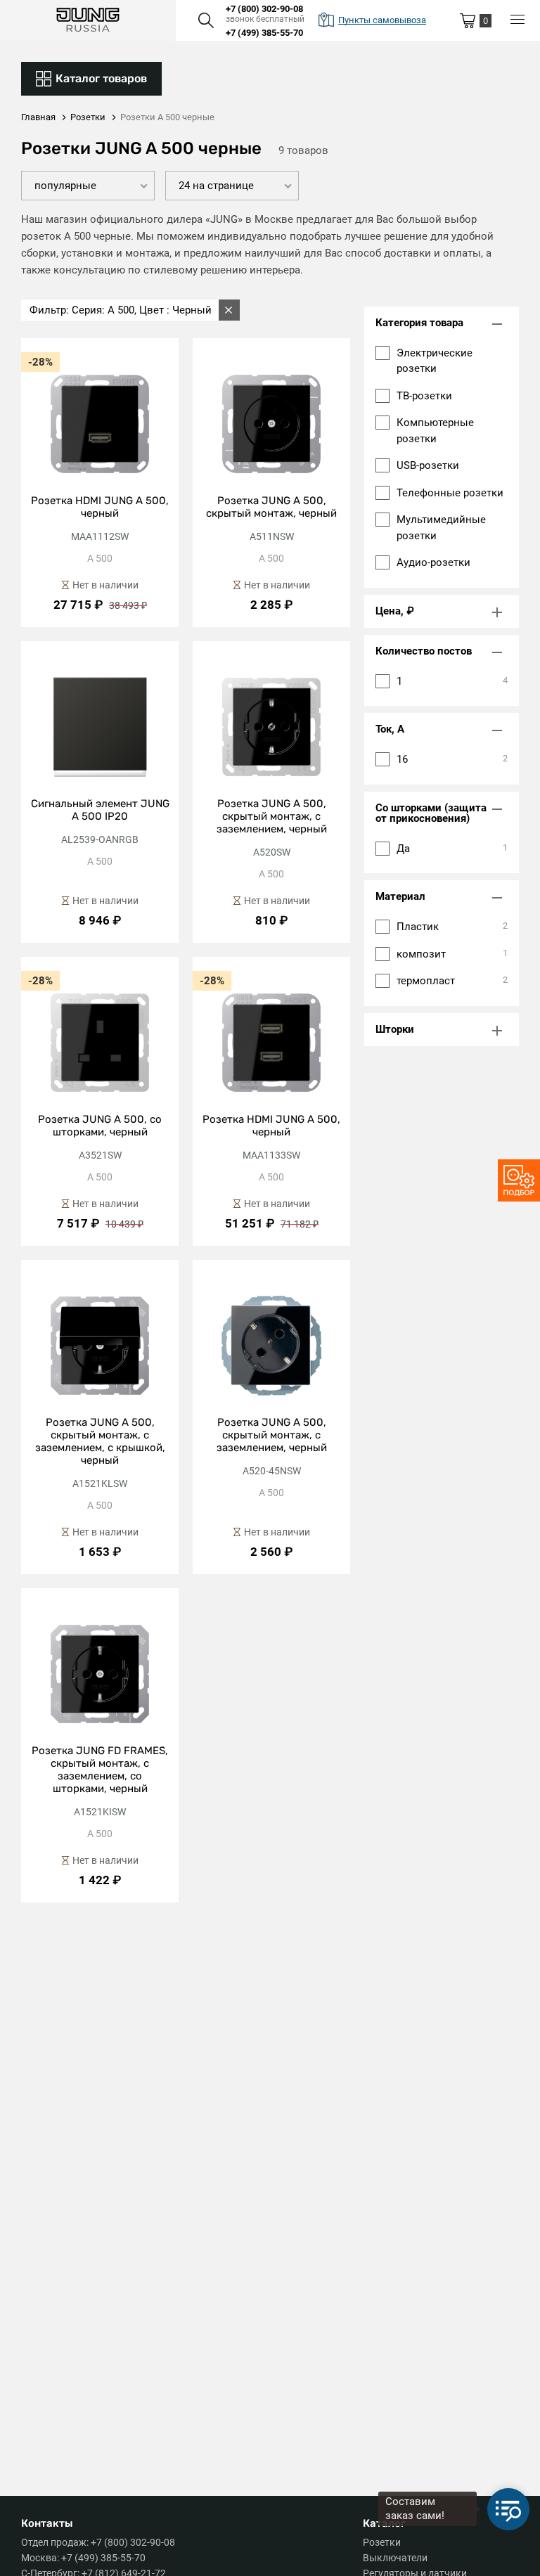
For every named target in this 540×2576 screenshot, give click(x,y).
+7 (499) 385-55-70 (264, 33)
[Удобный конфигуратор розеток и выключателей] (519, 1180)
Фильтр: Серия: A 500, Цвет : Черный (121, 310)
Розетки (382, 2542)
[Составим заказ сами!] (508, 2509)
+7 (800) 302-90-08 (264, 9)
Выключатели (395, 2558)
